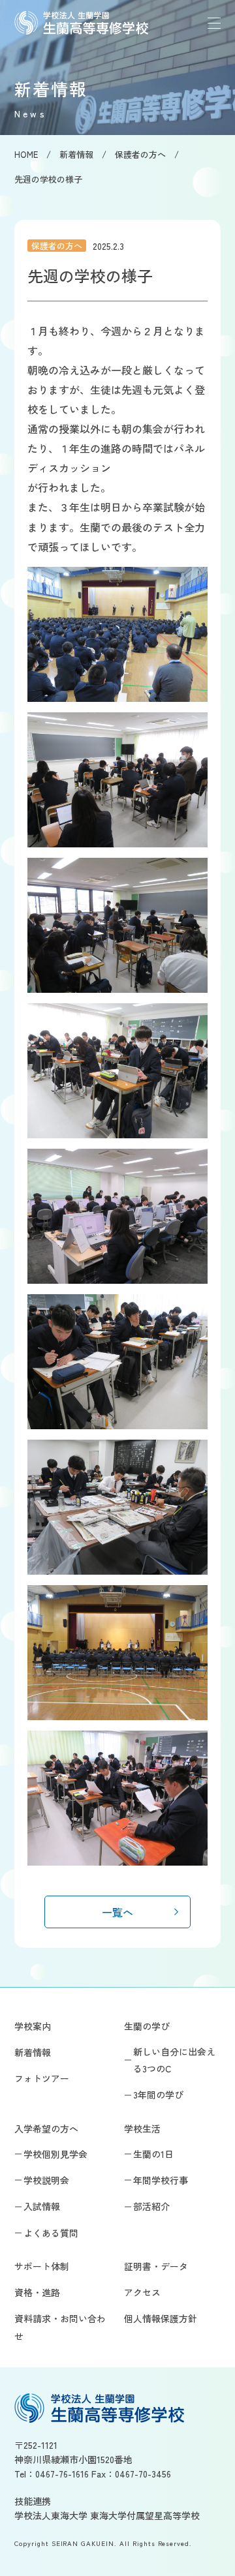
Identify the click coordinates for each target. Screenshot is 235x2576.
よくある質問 (51, 2233)
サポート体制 (42, 2266)
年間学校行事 (161, 2180)
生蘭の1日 (153, 2154)
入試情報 (42, 2206)
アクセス (142, 2292)
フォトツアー (42, 2078)
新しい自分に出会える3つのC (174, 2060)
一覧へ (117, 1912)
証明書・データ (156, 2266)
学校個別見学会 (55, 2154)
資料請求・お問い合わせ (60, 2327)
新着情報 (33, 2052)
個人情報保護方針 (161, 2318)
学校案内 (33, 2026)
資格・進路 (37, 2292)
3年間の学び (158, 2095)
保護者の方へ (57, 246)
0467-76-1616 (62, 2474)
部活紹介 (151, 2206)
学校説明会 (46, 2180)
